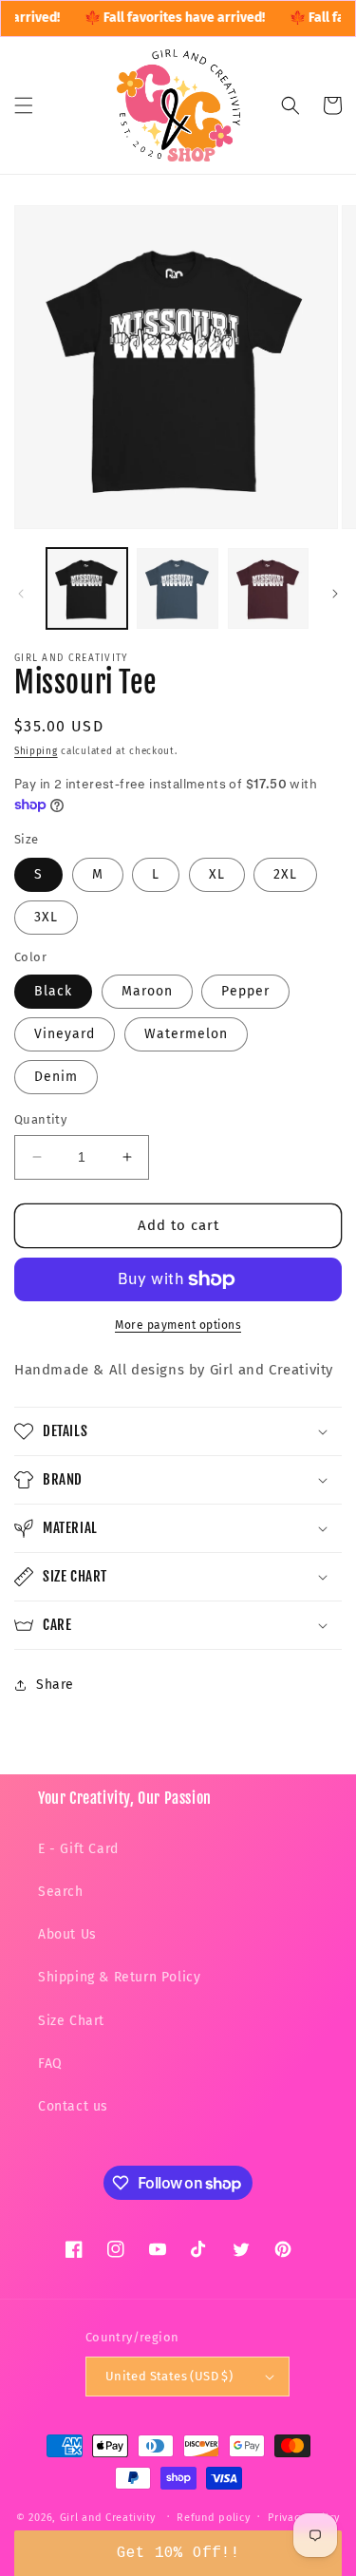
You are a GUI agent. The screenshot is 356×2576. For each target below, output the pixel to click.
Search (61, 1892)
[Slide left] (21, 594)
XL (217, 874)
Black (53, 991)
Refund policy (213, 2518)
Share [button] (55, 1685)
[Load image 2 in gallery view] (177, 588)
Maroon (147, 991)
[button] (24, 105)
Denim (56, 1077)
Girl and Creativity (108, 2517)
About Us (67, 1934)
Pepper (245, 991)
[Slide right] (335, 594)
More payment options (178, 1325)
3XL (46, 917)
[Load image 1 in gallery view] (87, 588)
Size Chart (71, 2021)
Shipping (36, 751)
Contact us (73, 2106)
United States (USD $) (169, 2376)
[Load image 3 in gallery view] (268, 588)
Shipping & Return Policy (119, 1977)
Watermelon (186, 1034)
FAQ (50, 2064)
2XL (285, 874)
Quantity (40, 1119)
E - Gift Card (78, 1849)
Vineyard (65, 1034)
